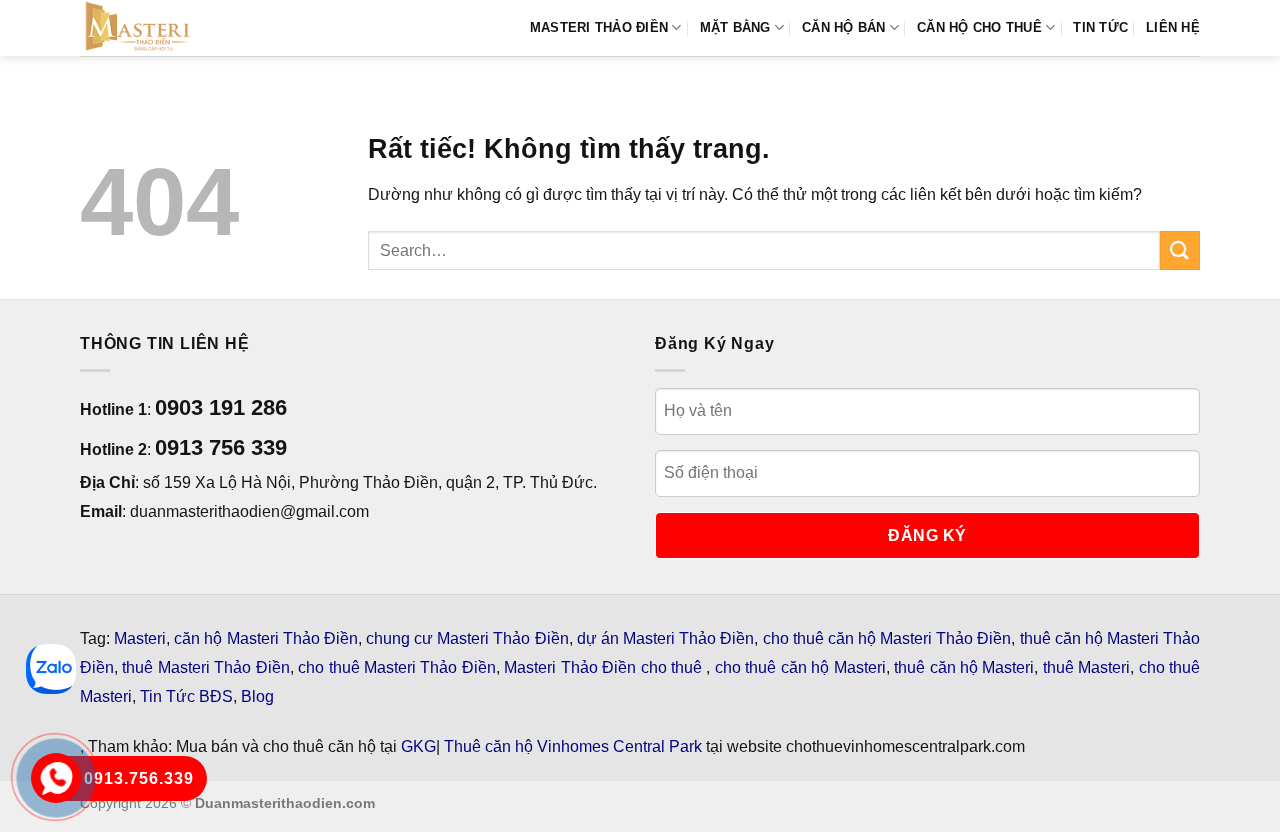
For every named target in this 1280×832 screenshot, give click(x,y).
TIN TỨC (1100, 27)
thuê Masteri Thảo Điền (205, 667)
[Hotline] (56, 778)
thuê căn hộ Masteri (964, 667)
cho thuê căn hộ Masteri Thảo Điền (887, 638)
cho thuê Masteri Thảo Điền (397, 667)
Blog (257, 696)
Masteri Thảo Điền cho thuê (605, 667)
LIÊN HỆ (1173, 27)
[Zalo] (51, 669)
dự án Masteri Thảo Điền (666, 638)
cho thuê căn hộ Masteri (800, 667)
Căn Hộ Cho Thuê (979, 27)
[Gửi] (1180, 250)
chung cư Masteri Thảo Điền (467, 638)
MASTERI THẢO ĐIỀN (599, 27)
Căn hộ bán (844, 27)
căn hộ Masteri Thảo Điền (266, 638)
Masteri (140, 638)
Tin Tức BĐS (186, 696)
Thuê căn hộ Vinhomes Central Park (573, 746)
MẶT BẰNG (735, 27)
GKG (418, 746)
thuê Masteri (1086, 667)
